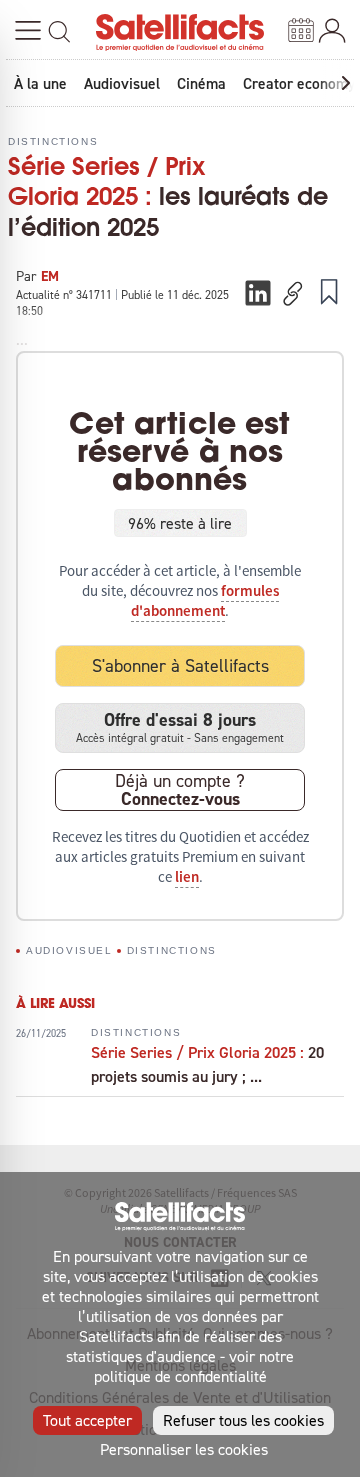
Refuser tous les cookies (243, 1420)
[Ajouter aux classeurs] (329, 291)
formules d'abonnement (205, 601)
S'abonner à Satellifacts (180, 665)
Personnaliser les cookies (184, 1449)
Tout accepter (87, 1420)
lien (187, 877)
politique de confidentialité (180, 1376)
